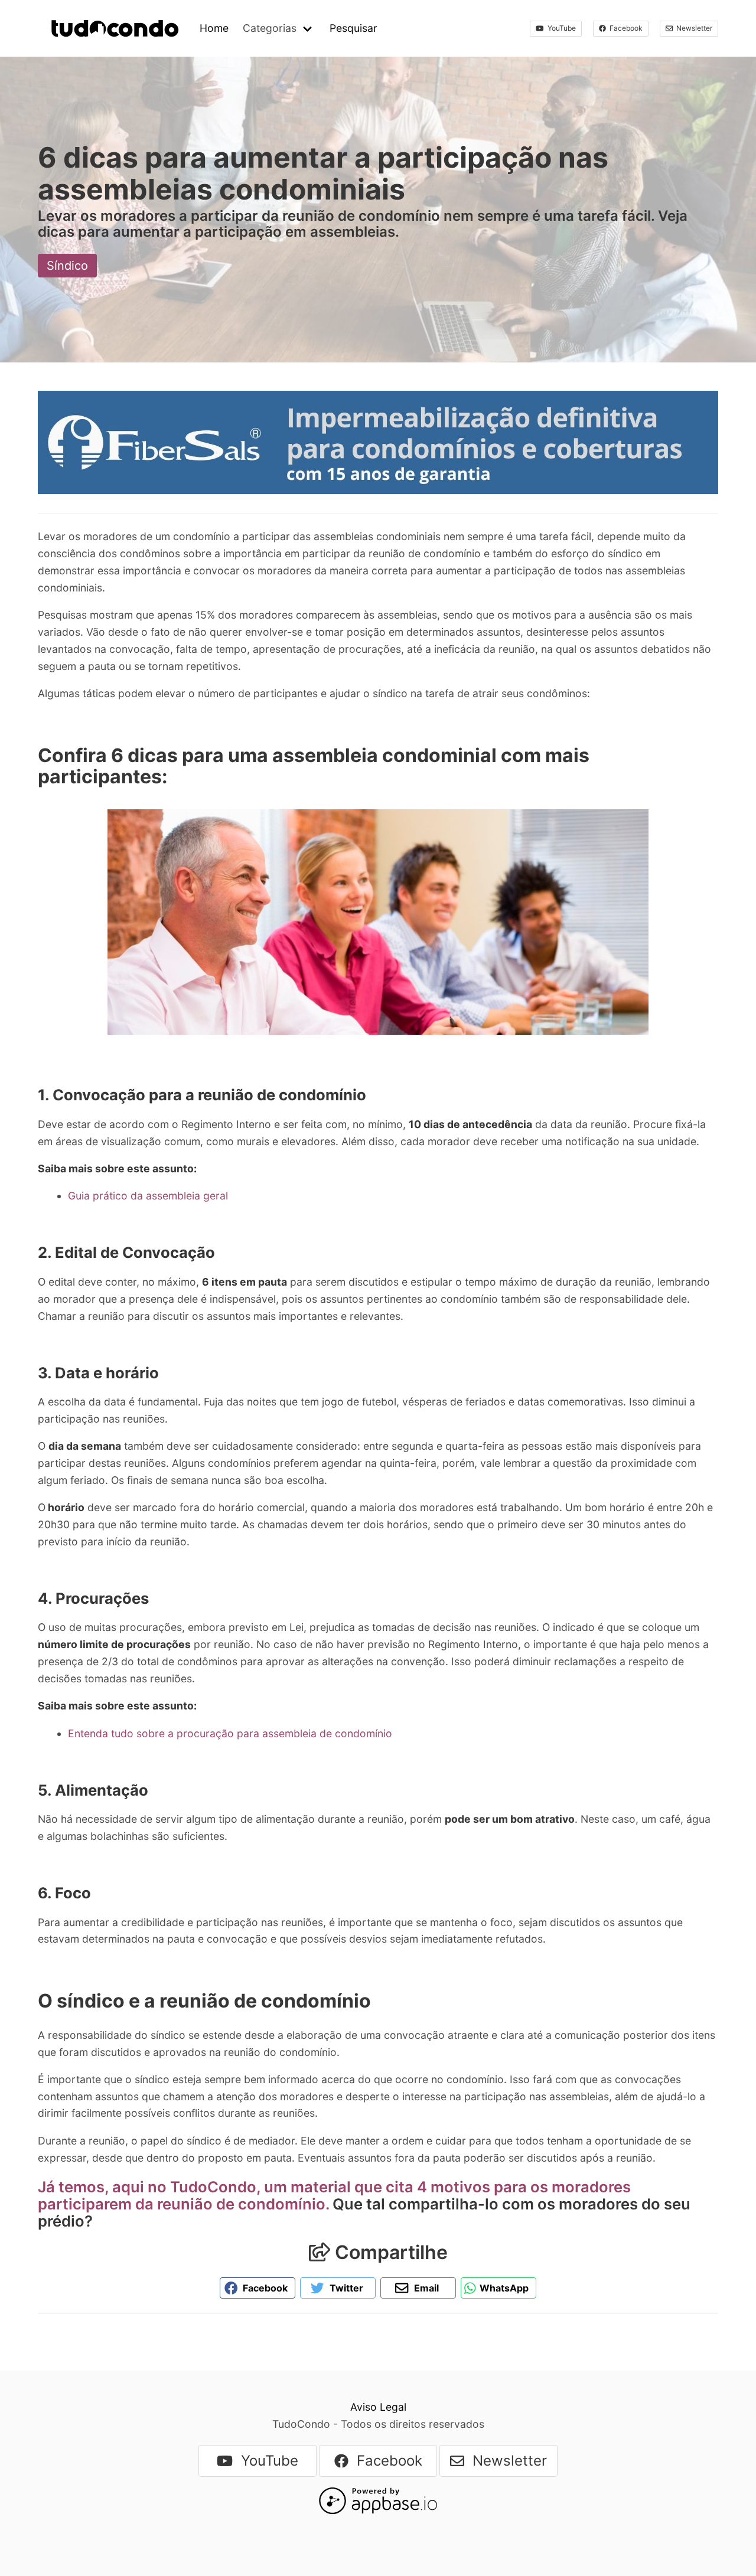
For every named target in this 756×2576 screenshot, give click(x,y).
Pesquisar (353, 28)
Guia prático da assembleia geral (148, 1196)
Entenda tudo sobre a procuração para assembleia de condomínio (230, 1733)
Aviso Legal (378, 2407)
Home (214, 28)
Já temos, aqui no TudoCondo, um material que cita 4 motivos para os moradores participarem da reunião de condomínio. (334, 2195)
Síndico (67, 266)
